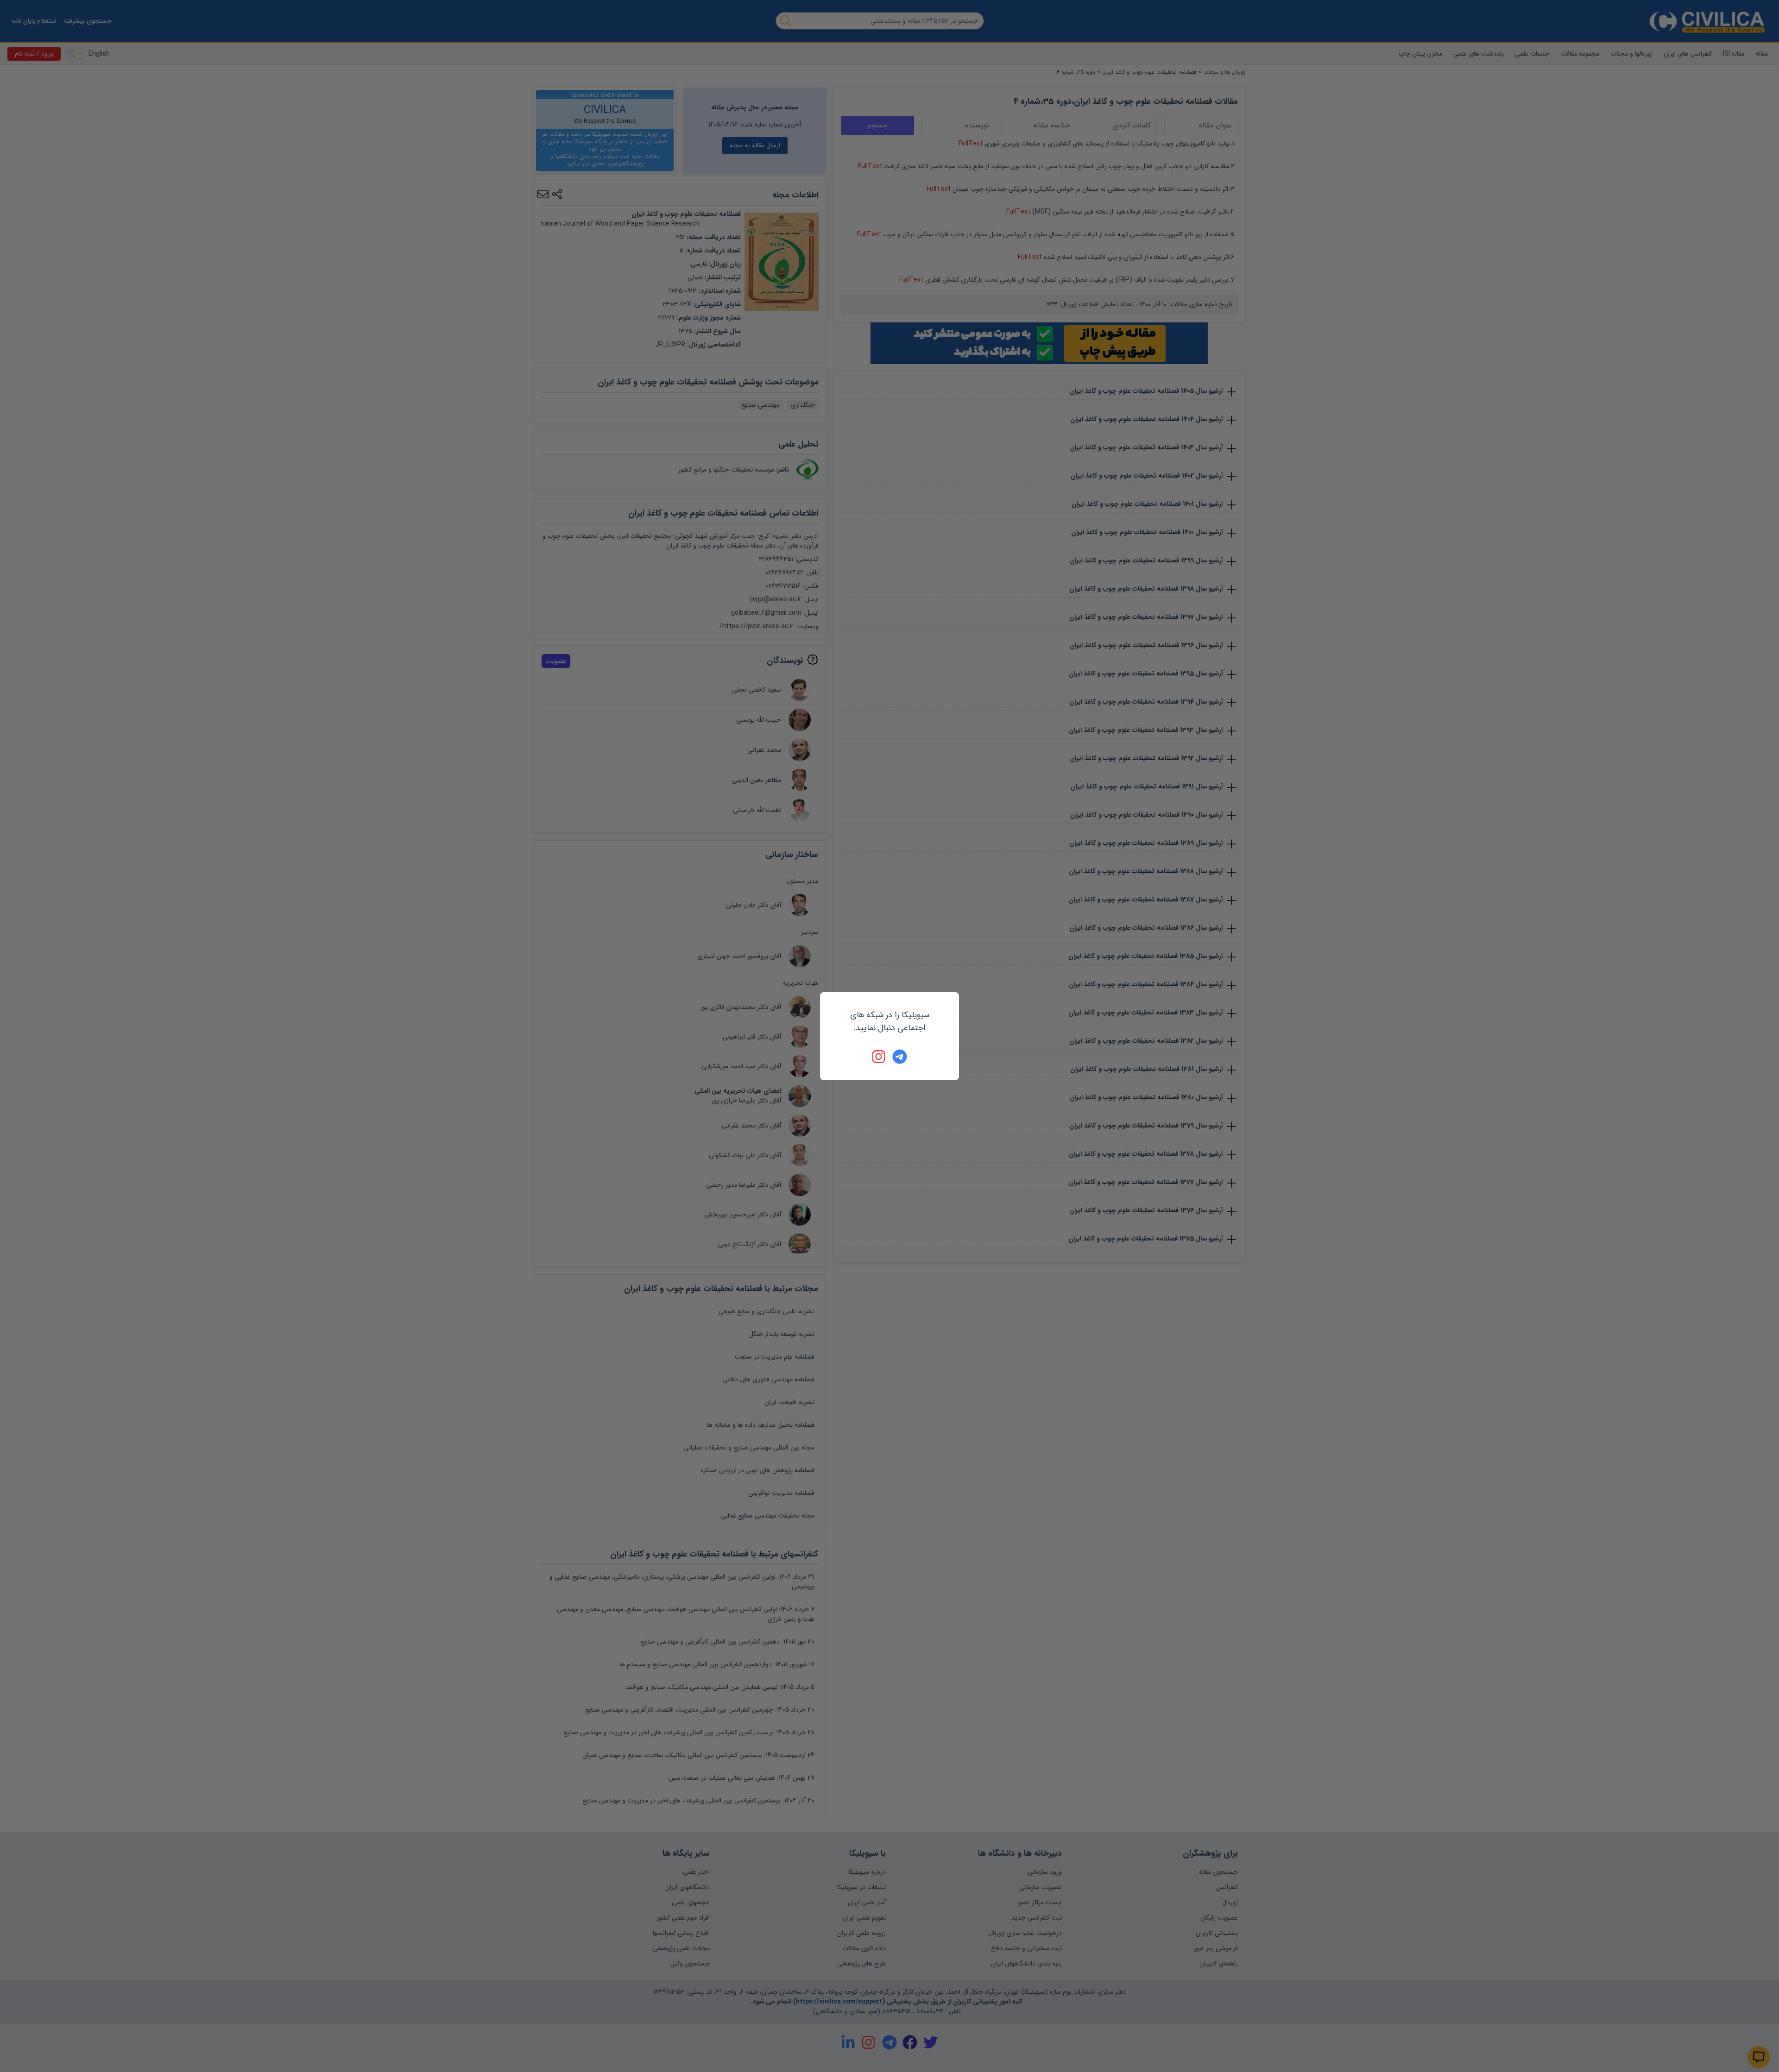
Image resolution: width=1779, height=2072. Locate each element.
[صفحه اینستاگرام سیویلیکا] (879, 1057)
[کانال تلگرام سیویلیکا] (900, 1057)
